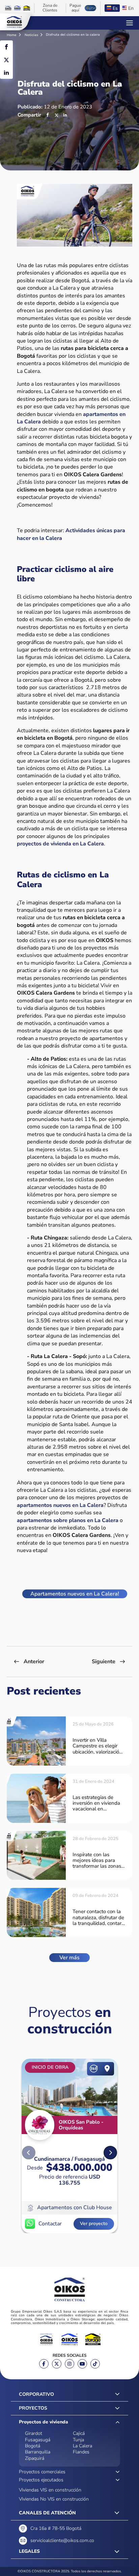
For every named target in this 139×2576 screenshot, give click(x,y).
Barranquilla (38, 2452)
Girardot (34, 2433)
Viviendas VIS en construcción (50, 2490)
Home (12, 35)
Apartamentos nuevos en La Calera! (75, 1594)
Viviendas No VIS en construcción (54, 2499)
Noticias (32, 35)
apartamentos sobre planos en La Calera (68, 1520)
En (131, 8)
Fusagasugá (38, 2440)
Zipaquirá (35, 2458)
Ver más (69, 1958)
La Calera (82, 2446)
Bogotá (33, 2446)
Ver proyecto (94, 2224)
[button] (110, 2153)
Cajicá (79, 2433)
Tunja (78, 2440)
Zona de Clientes (50, 8)
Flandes (81, 2452)
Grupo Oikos (14, 22)
